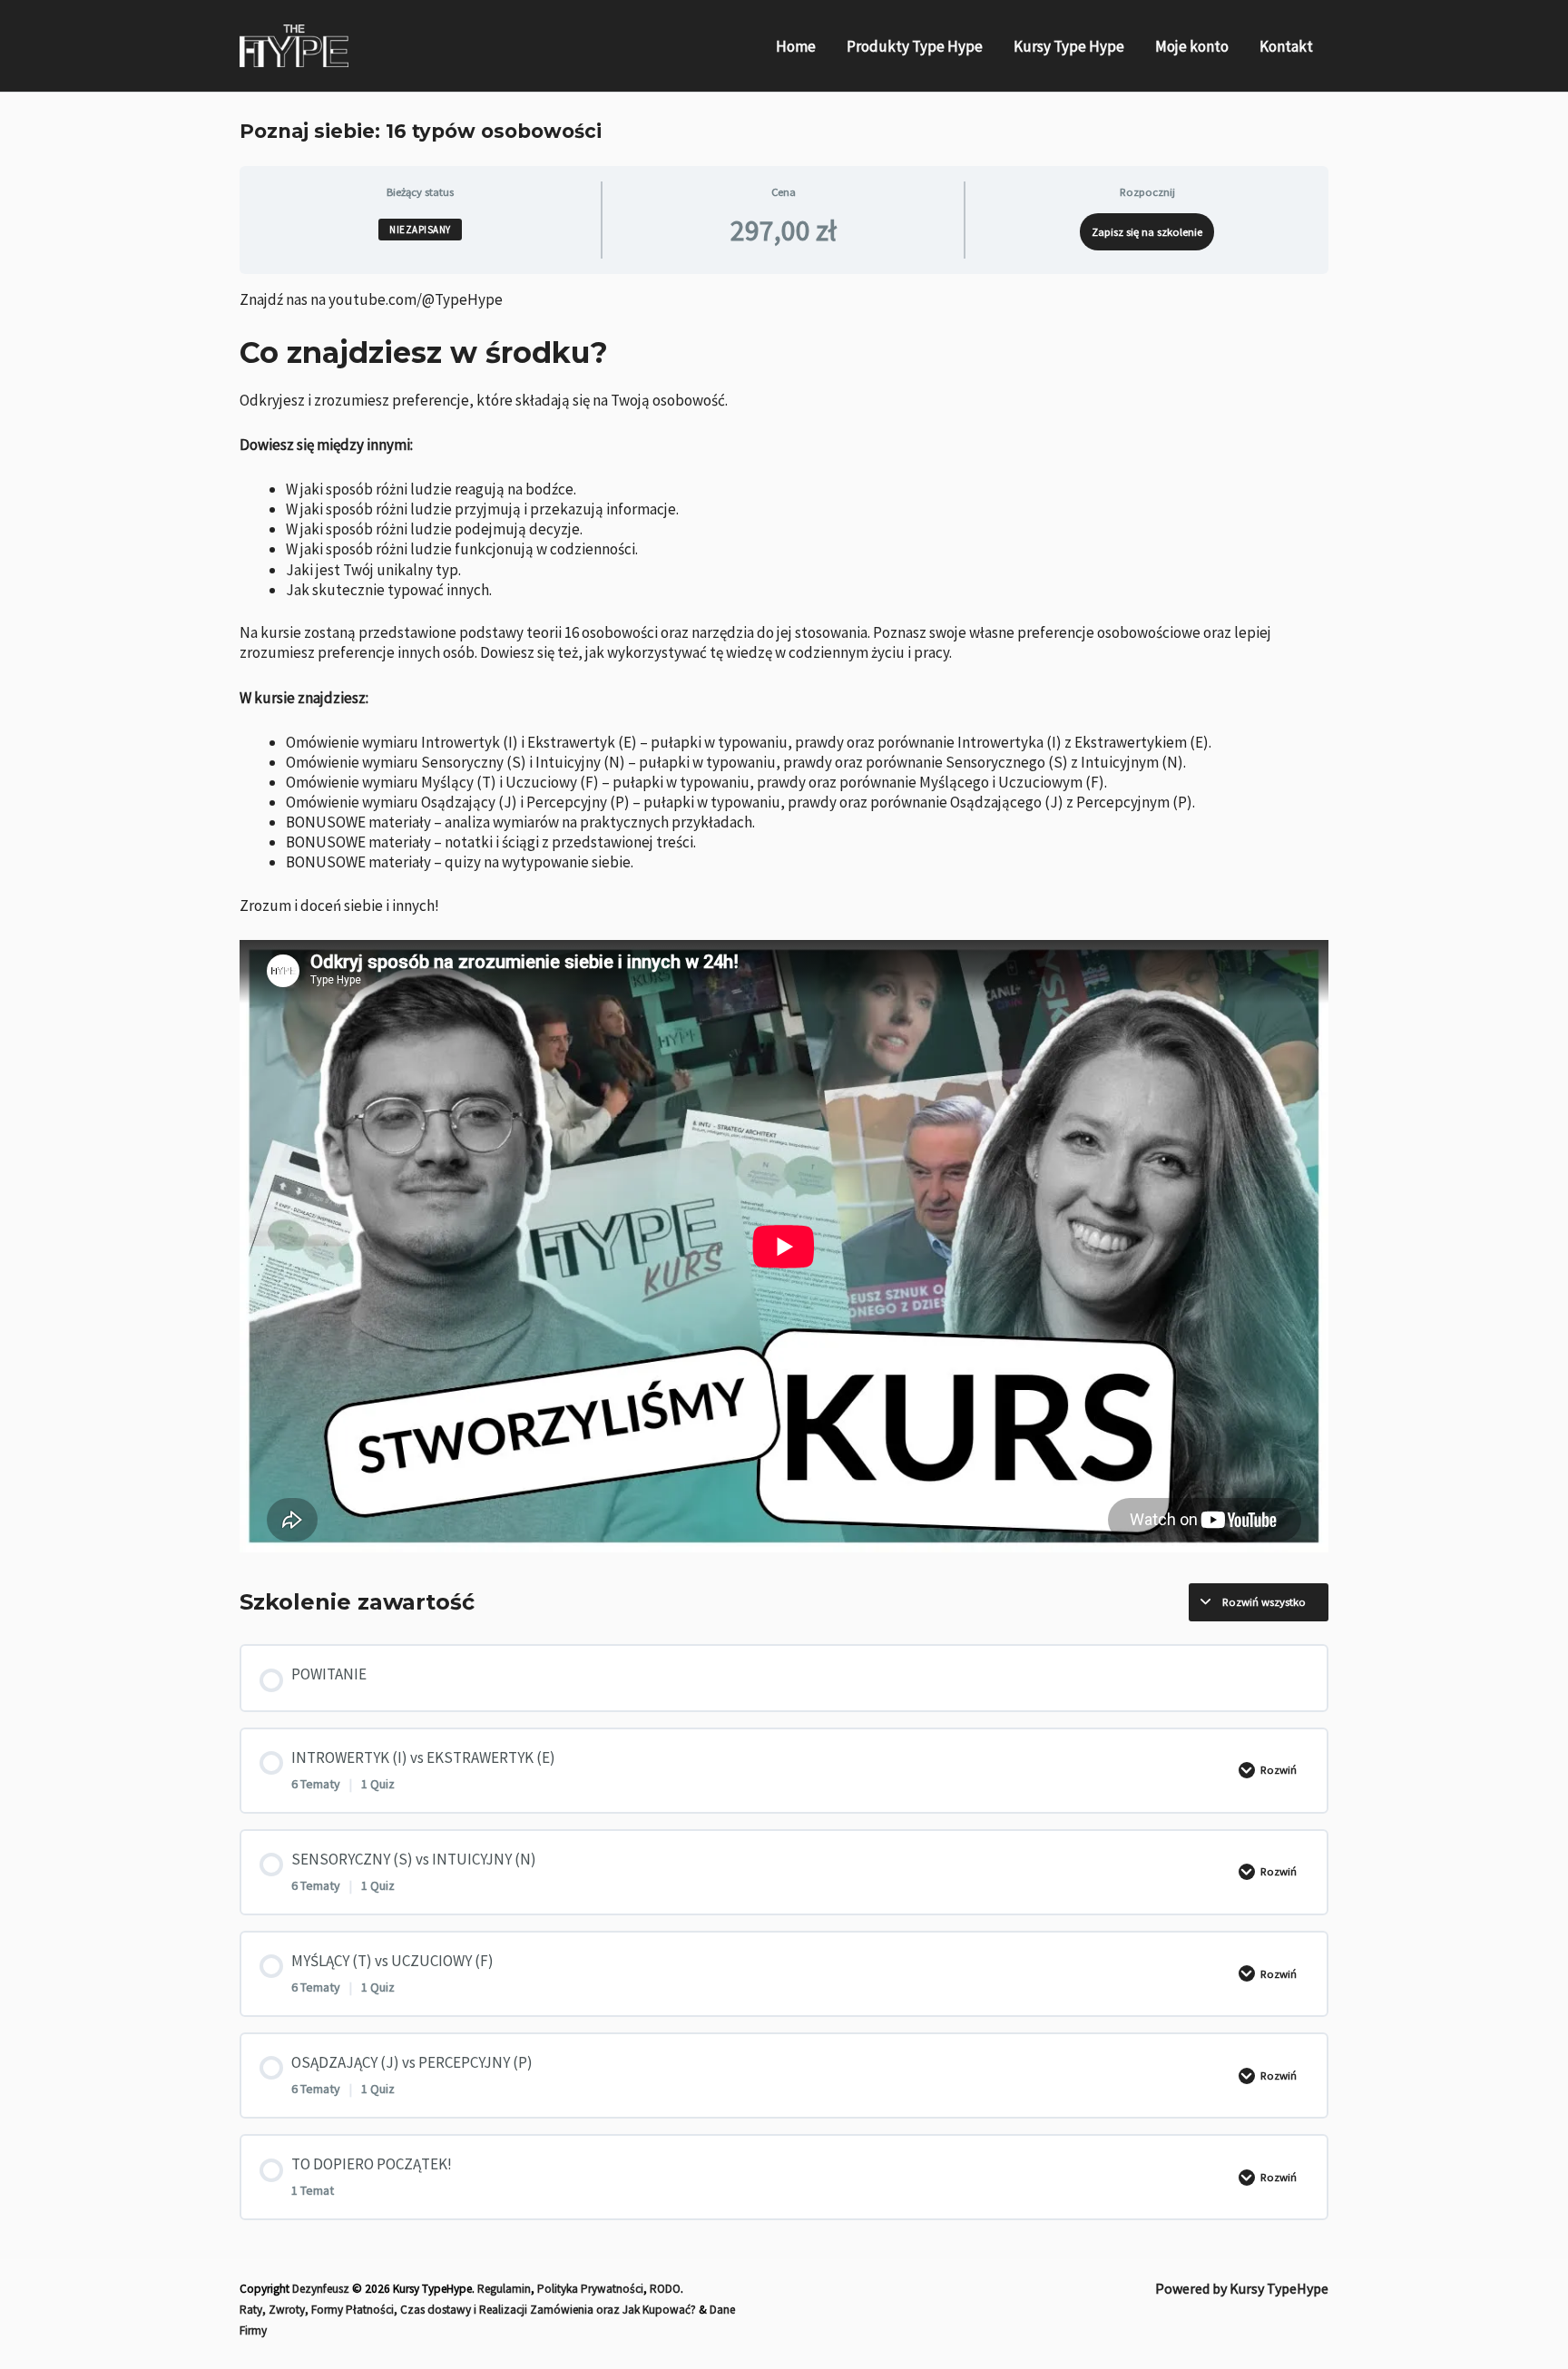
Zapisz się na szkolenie (1147, 231)
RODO (665, 2289)
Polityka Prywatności (590, 2289)
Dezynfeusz (321, 2289)
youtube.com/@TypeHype (416, 299)
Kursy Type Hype (1069, 46)
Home (796, 46)
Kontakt (1286, 46)
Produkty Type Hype (915, 46)
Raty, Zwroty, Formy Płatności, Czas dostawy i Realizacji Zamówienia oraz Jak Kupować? (468, 2310)
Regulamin (504, 2289)
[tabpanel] (784, 921)
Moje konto (1192, 46)
